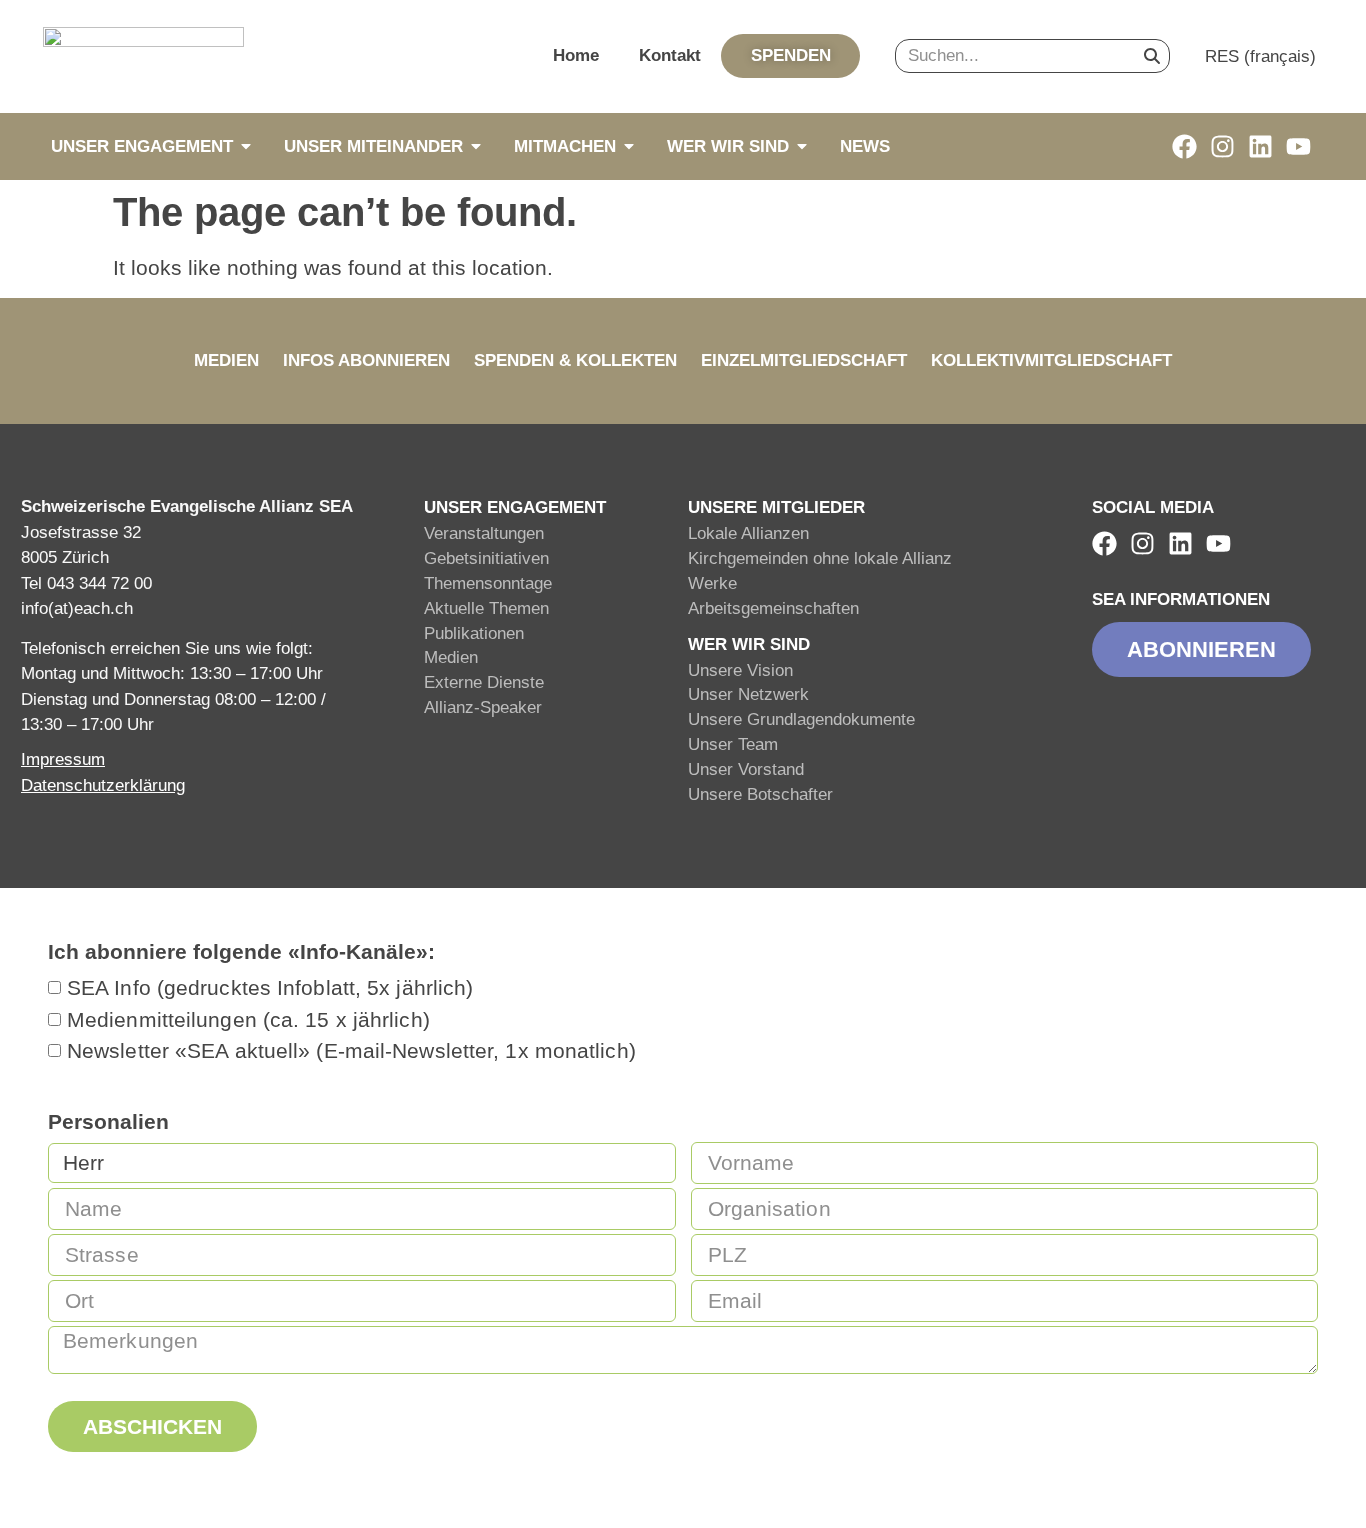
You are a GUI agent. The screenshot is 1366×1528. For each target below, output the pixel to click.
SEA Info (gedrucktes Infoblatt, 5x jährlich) (270, 988)
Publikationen (474, 633)
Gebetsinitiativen (486, 558)
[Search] (1152, 56)
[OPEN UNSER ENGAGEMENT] (246, 146)
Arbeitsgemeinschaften (773, 608)
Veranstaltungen (484, 533)
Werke (712, 583)
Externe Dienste (484, 682)
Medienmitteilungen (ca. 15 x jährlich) (248, 1019)
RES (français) (1260, 56)
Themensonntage (488, 583)
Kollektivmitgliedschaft (1051, 360)
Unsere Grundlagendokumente (801, 719)
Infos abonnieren (366, 360)
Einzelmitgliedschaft (804, 360)
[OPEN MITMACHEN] (629, 146)
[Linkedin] (1260, 146)
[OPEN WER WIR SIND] (802, 146)
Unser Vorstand (746, 769)
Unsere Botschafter (760, 794)
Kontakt (670, 55)
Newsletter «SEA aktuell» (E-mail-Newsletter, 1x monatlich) (351, 1051)
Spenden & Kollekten (575, 360)
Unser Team (733, 744)
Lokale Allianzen (748, 533)
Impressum (63, 759)
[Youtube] (1298, 146)
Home (576, 55)
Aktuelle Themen (486, 608)
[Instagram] (1222, 146)
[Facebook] (1184, 146)
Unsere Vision (740, 670)
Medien (226, 360)
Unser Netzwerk (748, 694)
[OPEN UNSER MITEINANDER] (476, 146)
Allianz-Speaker (483, 707)
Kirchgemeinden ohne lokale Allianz (820, 558)
